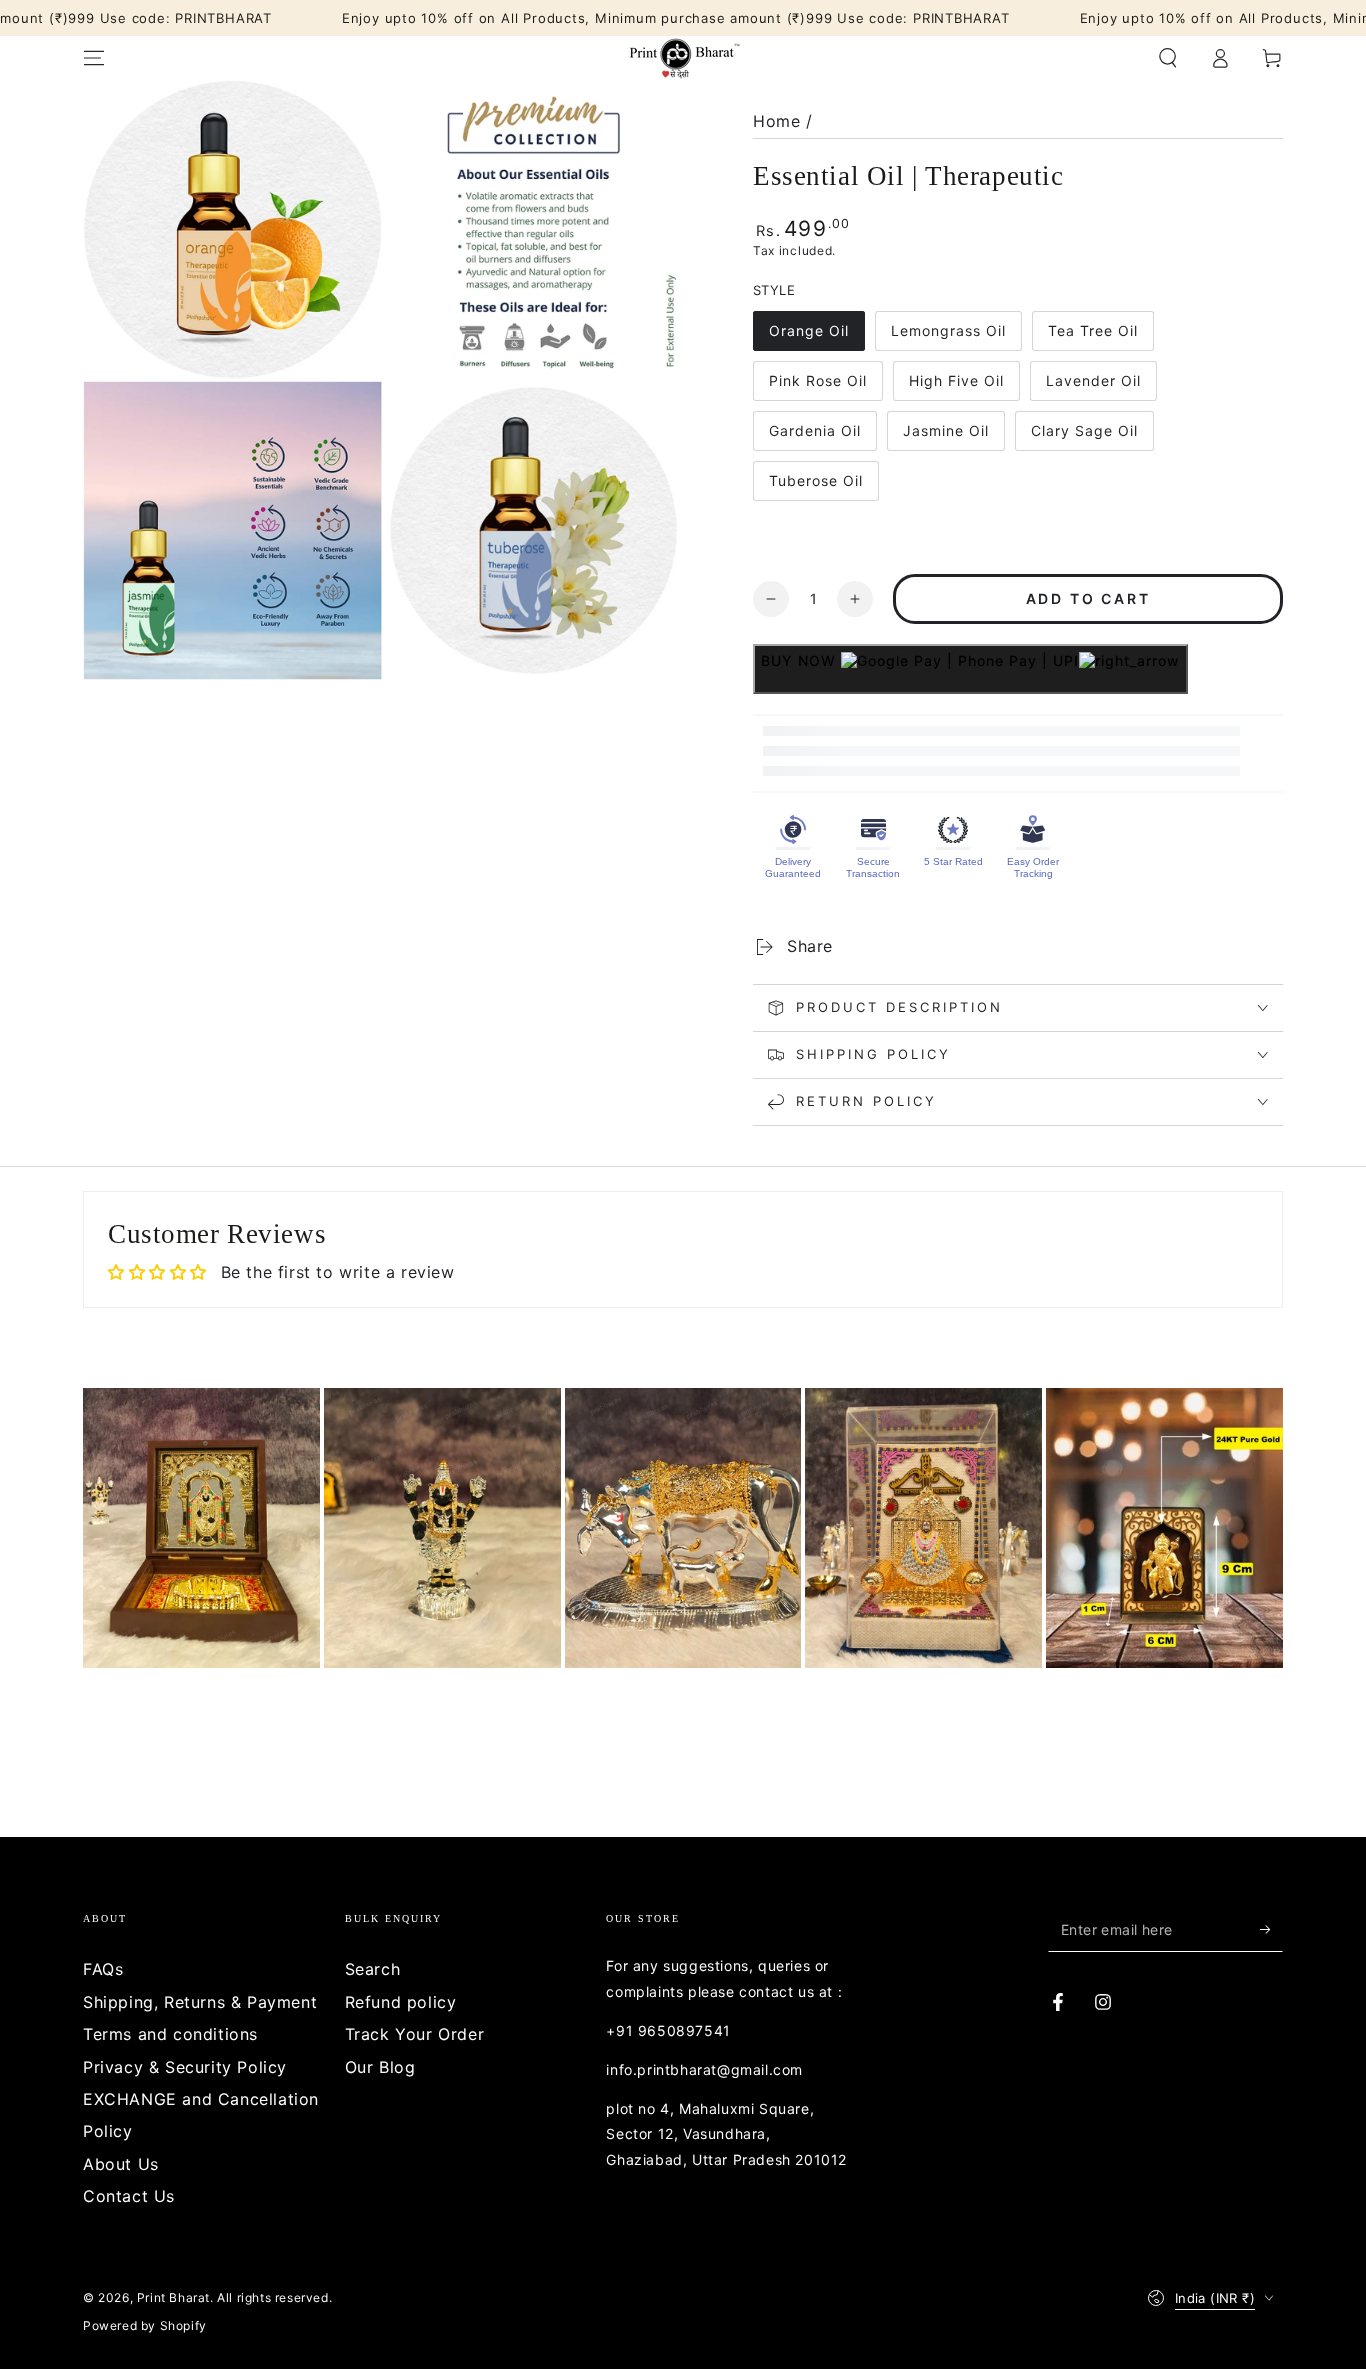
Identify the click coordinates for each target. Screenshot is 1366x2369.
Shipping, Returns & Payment (200, 2002)
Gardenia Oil (814, 436)
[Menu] (94, 58)
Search (373, 1969)
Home (776, 121)
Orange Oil (810, 336)
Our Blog (380, 2067)
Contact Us (129, 2196)
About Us (121, 2164)
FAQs (103, 1969)
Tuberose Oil (815, 486)
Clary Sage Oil (1084, 436)
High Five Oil (956, 386)
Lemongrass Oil (948, 336)
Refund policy (401, 2002)
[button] (1168, 58)
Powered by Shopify (145, 2325)
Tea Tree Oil (1092, 336)
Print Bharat (173, 2297)
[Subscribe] (1271, 1929)
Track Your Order (415, 2034)
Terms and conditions (170, 2034)
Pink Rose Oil (817, 386)
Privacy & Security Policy (185, 2067)
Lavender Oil (1093, 386)
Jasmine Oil (945, 436)
